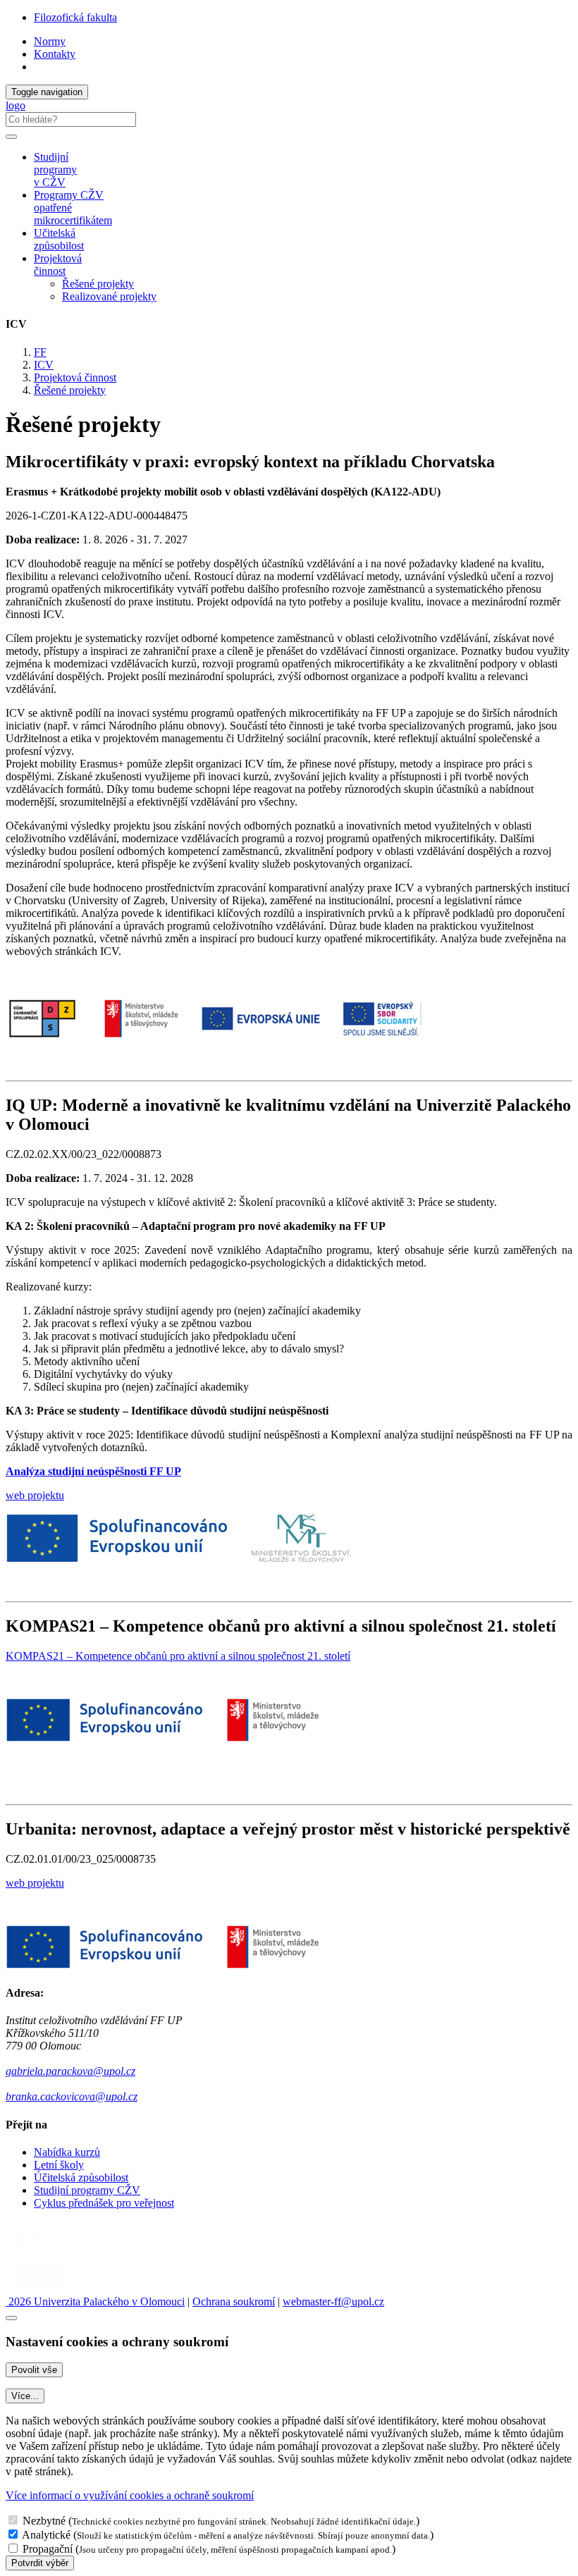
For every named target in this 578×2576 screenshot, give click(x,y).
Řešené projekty (98, 284)
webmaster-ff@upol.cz (333, 2301)
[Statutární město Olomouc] (38, 2289)
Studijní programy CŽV (87, 2190)
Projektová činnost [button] (58, 265)
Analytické (46, 2535)
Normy (50, 41)
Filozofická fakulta (75, 17)
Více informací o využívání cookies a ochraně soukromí (130, 2495)
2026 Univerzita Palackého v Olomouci (95, 2301)
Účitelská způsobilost (81, 2177)
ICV (44, 365)
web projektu (35, 1495)
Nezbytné (44, 2521)
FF (40, 352)
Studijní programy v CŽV (55, 170)
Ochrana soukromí (234, 2301)
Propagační (48, 2549)
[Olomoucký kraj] (54, 2251)
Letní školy (59, 2165)
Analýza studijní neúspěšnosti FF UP (93, 1471)
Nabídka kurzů (67, 2152)
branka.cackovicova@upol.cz (72, 2096)
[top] (11, 2318)
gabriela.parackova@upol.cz (70, 2071)
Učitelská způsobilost (59, 239)
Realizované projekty (109, 296)
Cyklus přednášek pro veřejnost (104, 2203)
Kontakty (55, 54)
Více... (25, 2396)
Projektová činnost (75, 377)
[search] (11, 137)
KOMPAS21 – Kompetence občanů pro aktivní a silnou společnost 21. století (178, 1656)
